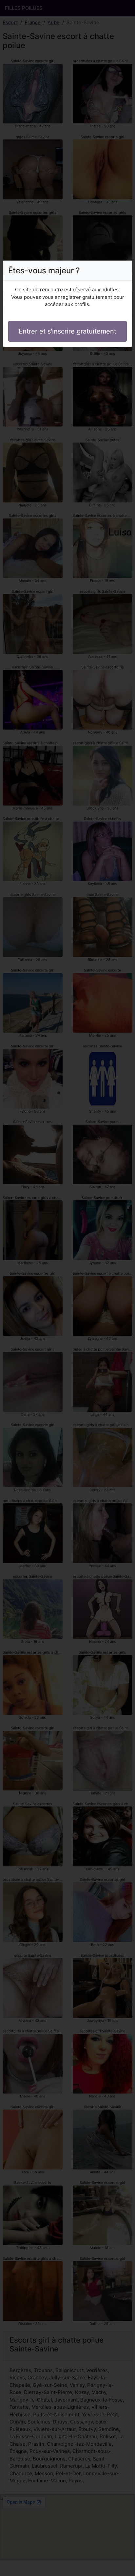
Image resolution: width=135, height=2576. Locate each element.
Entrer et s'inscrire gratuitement (67, 331)
